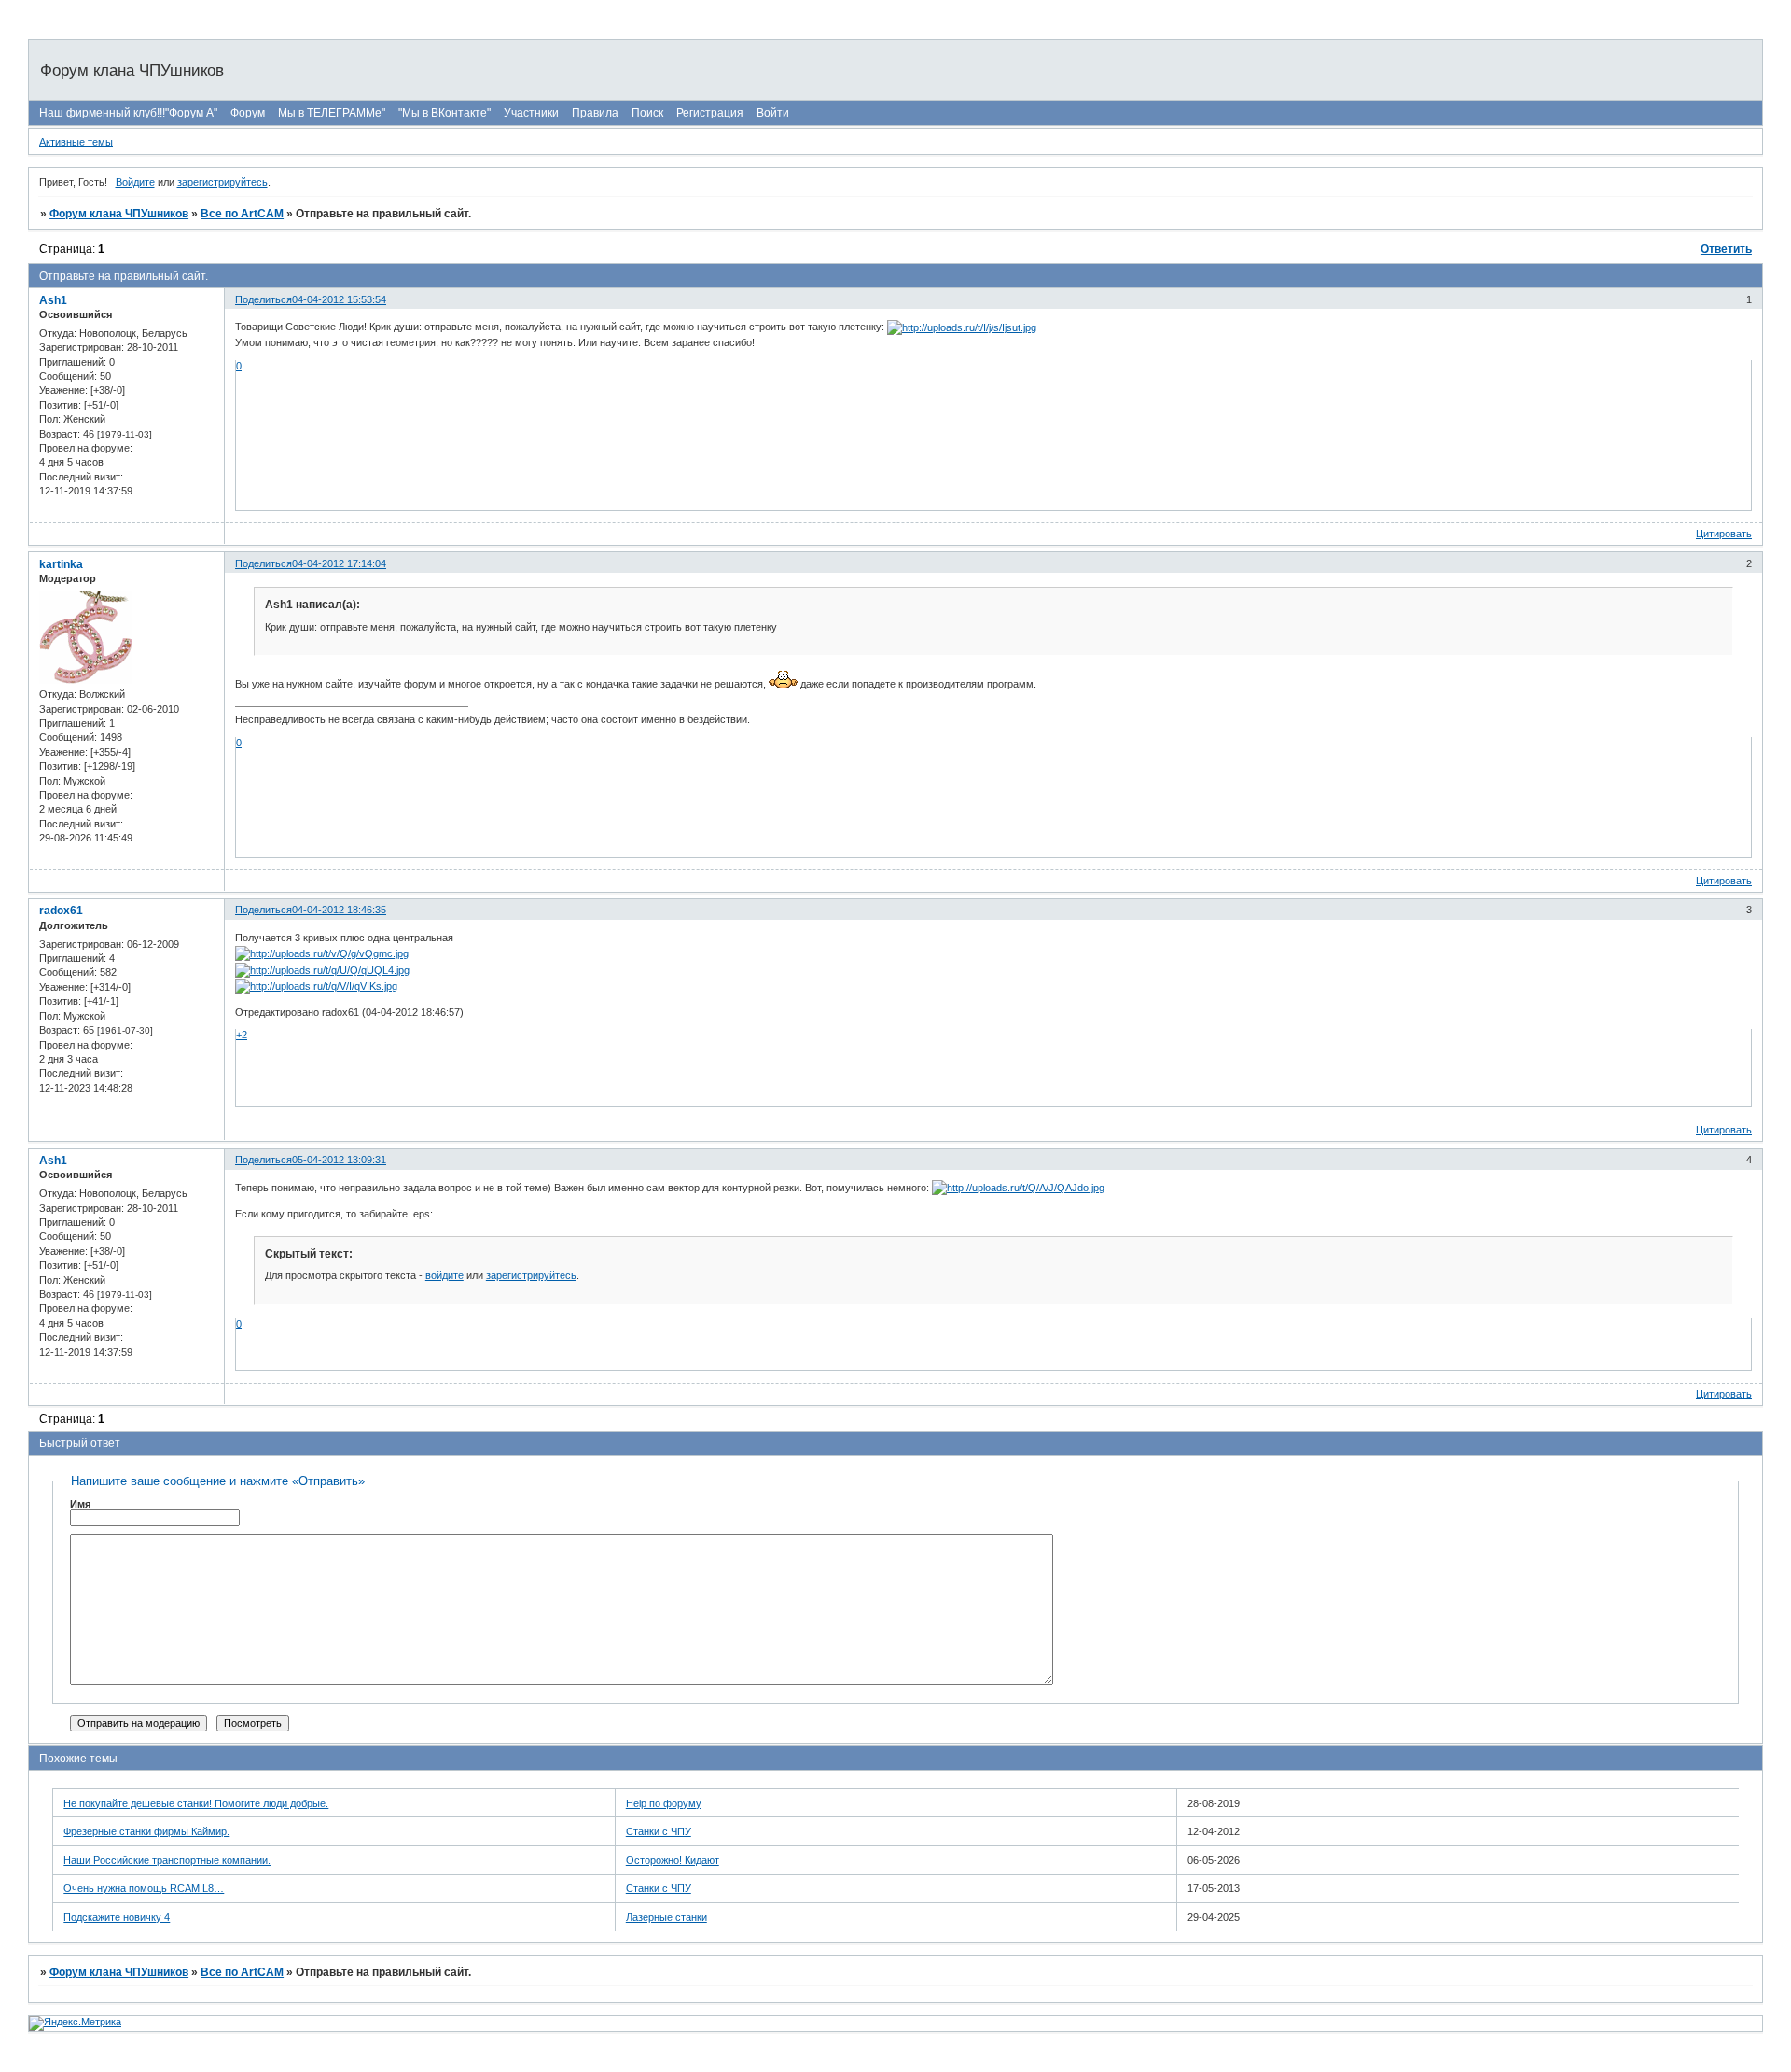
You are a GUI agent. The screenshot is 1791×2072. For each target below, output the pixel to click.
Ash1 (53, 300)
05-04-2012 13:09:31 (339, 1160)
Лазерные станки (666, 1917)
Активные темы (76, 142)
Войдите (135, 182)
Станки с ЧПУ (659, 1831)
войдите (444, 1275)
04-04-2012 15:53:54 (339, 299)
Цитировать (1724, 534)
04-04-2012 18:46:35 (339, 910)
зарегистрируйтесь (222, 182)
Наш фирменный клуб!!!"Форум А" (128, 113)
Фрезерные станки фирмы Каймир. (146, 1831)
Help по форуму (664, 1803)
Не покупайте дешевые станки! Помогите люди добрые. (196, 1803)
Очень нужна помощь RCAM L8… (144, 1888)
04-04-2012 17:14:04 (339, 563)
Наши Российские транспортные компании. (167, 1860)
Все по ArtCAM (242, 214)
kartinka (61, 564)
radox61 (61, 911)
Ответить (1726, 249)
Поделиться (264, 299)
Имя (80, 1504)
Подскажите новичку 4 (117, 1917)
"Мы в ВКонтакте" (444, 113)
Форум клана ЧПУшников (119, 214)
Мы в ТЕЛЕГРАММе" (332, 113)
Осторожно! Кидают (673, 1860)
